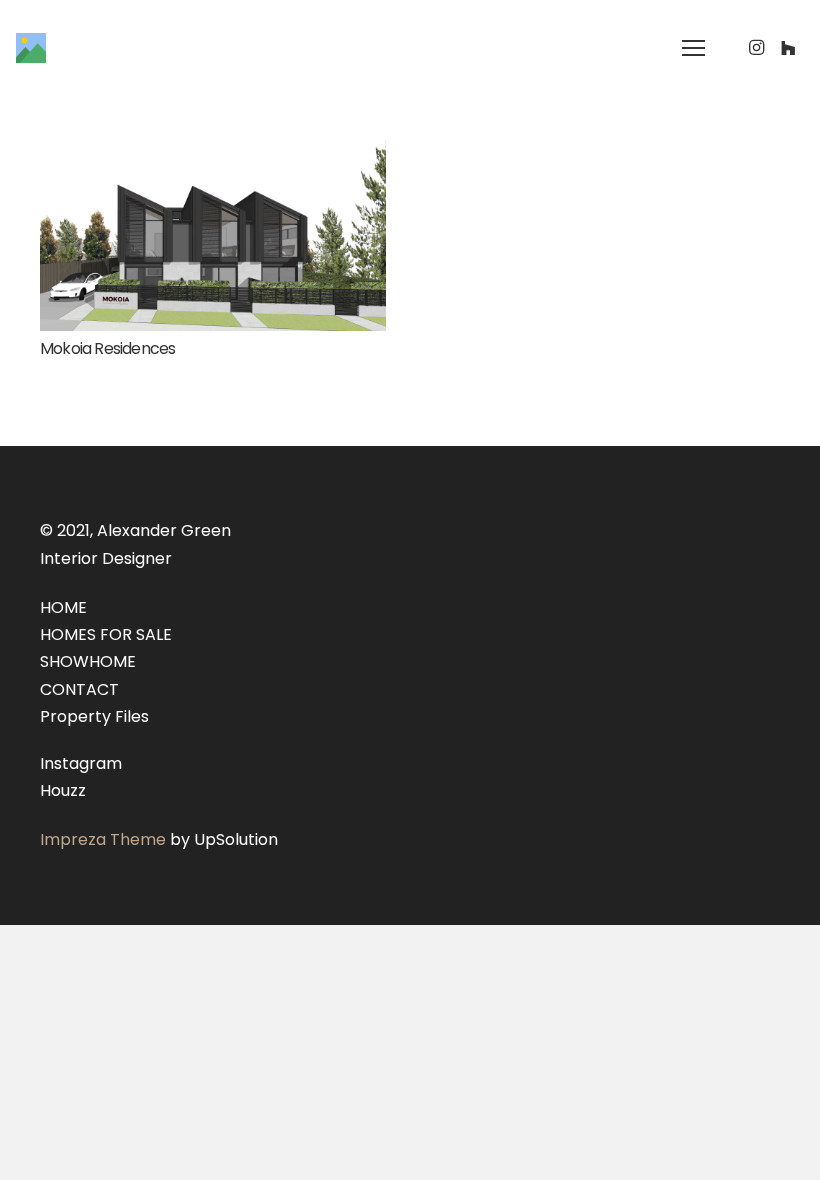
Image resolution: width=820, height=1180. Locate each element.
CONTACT (79, 689)
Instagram (81, 763)
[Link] (31, 48)
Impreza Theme (103, 839)
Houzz (63, 790)
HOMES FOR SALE (106, 634)
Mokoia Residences (107, 348)
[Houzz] (788, 48)
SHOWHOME (88, 661)
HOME (63, 607)
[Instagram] (756, 48)
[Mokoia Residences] (213, 149)
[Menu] (694, 48)
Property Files (94, 716)
